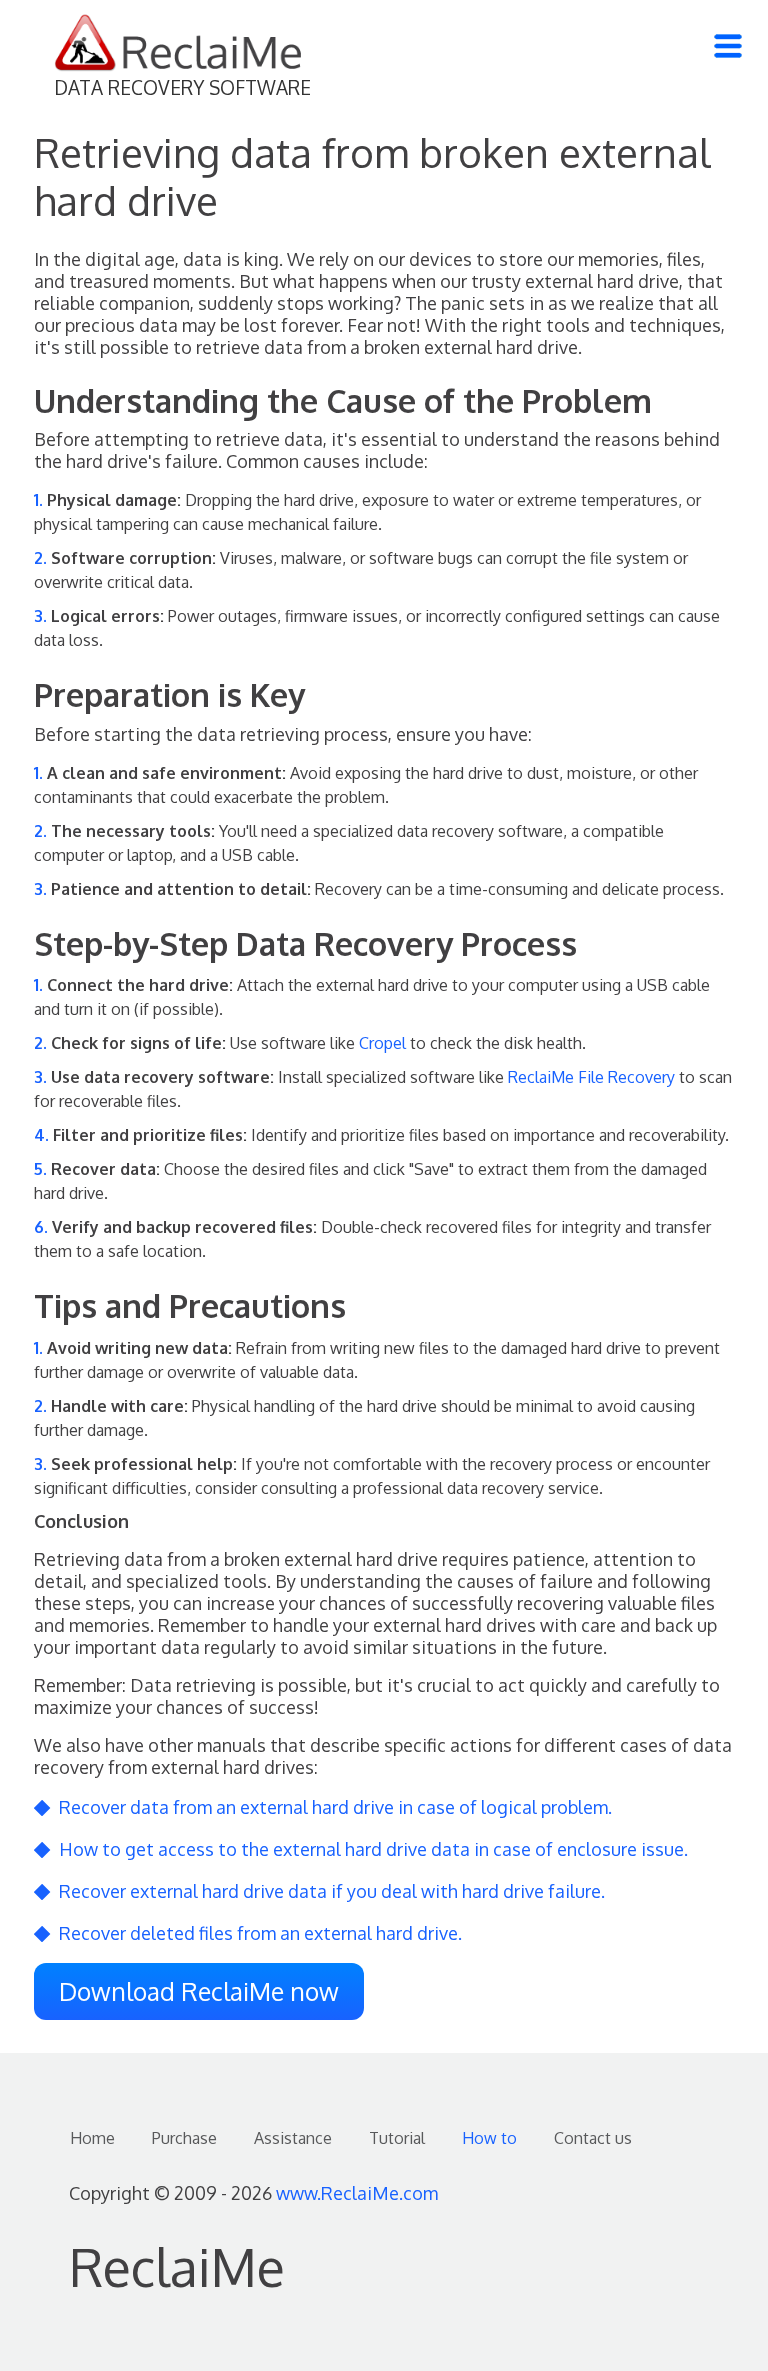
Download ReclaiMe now (199, 1991)
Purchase (184, 2138)
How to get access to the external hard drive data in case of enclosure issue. (373, 1849)
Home (92, 2138)
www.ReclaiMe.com (357, 2193)
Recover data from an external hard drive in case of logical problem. (335, 1807)
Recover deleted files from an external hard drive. (260, 1933)
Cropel (382, 1043)
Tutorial (397, 2138)
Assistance (293, 2138)
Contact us (593, 2138)
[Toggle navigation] (728, 46)
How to (489, 2138)
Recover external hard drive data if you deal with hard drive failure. (332, 1891)
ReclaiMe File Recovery (591, 1077)
